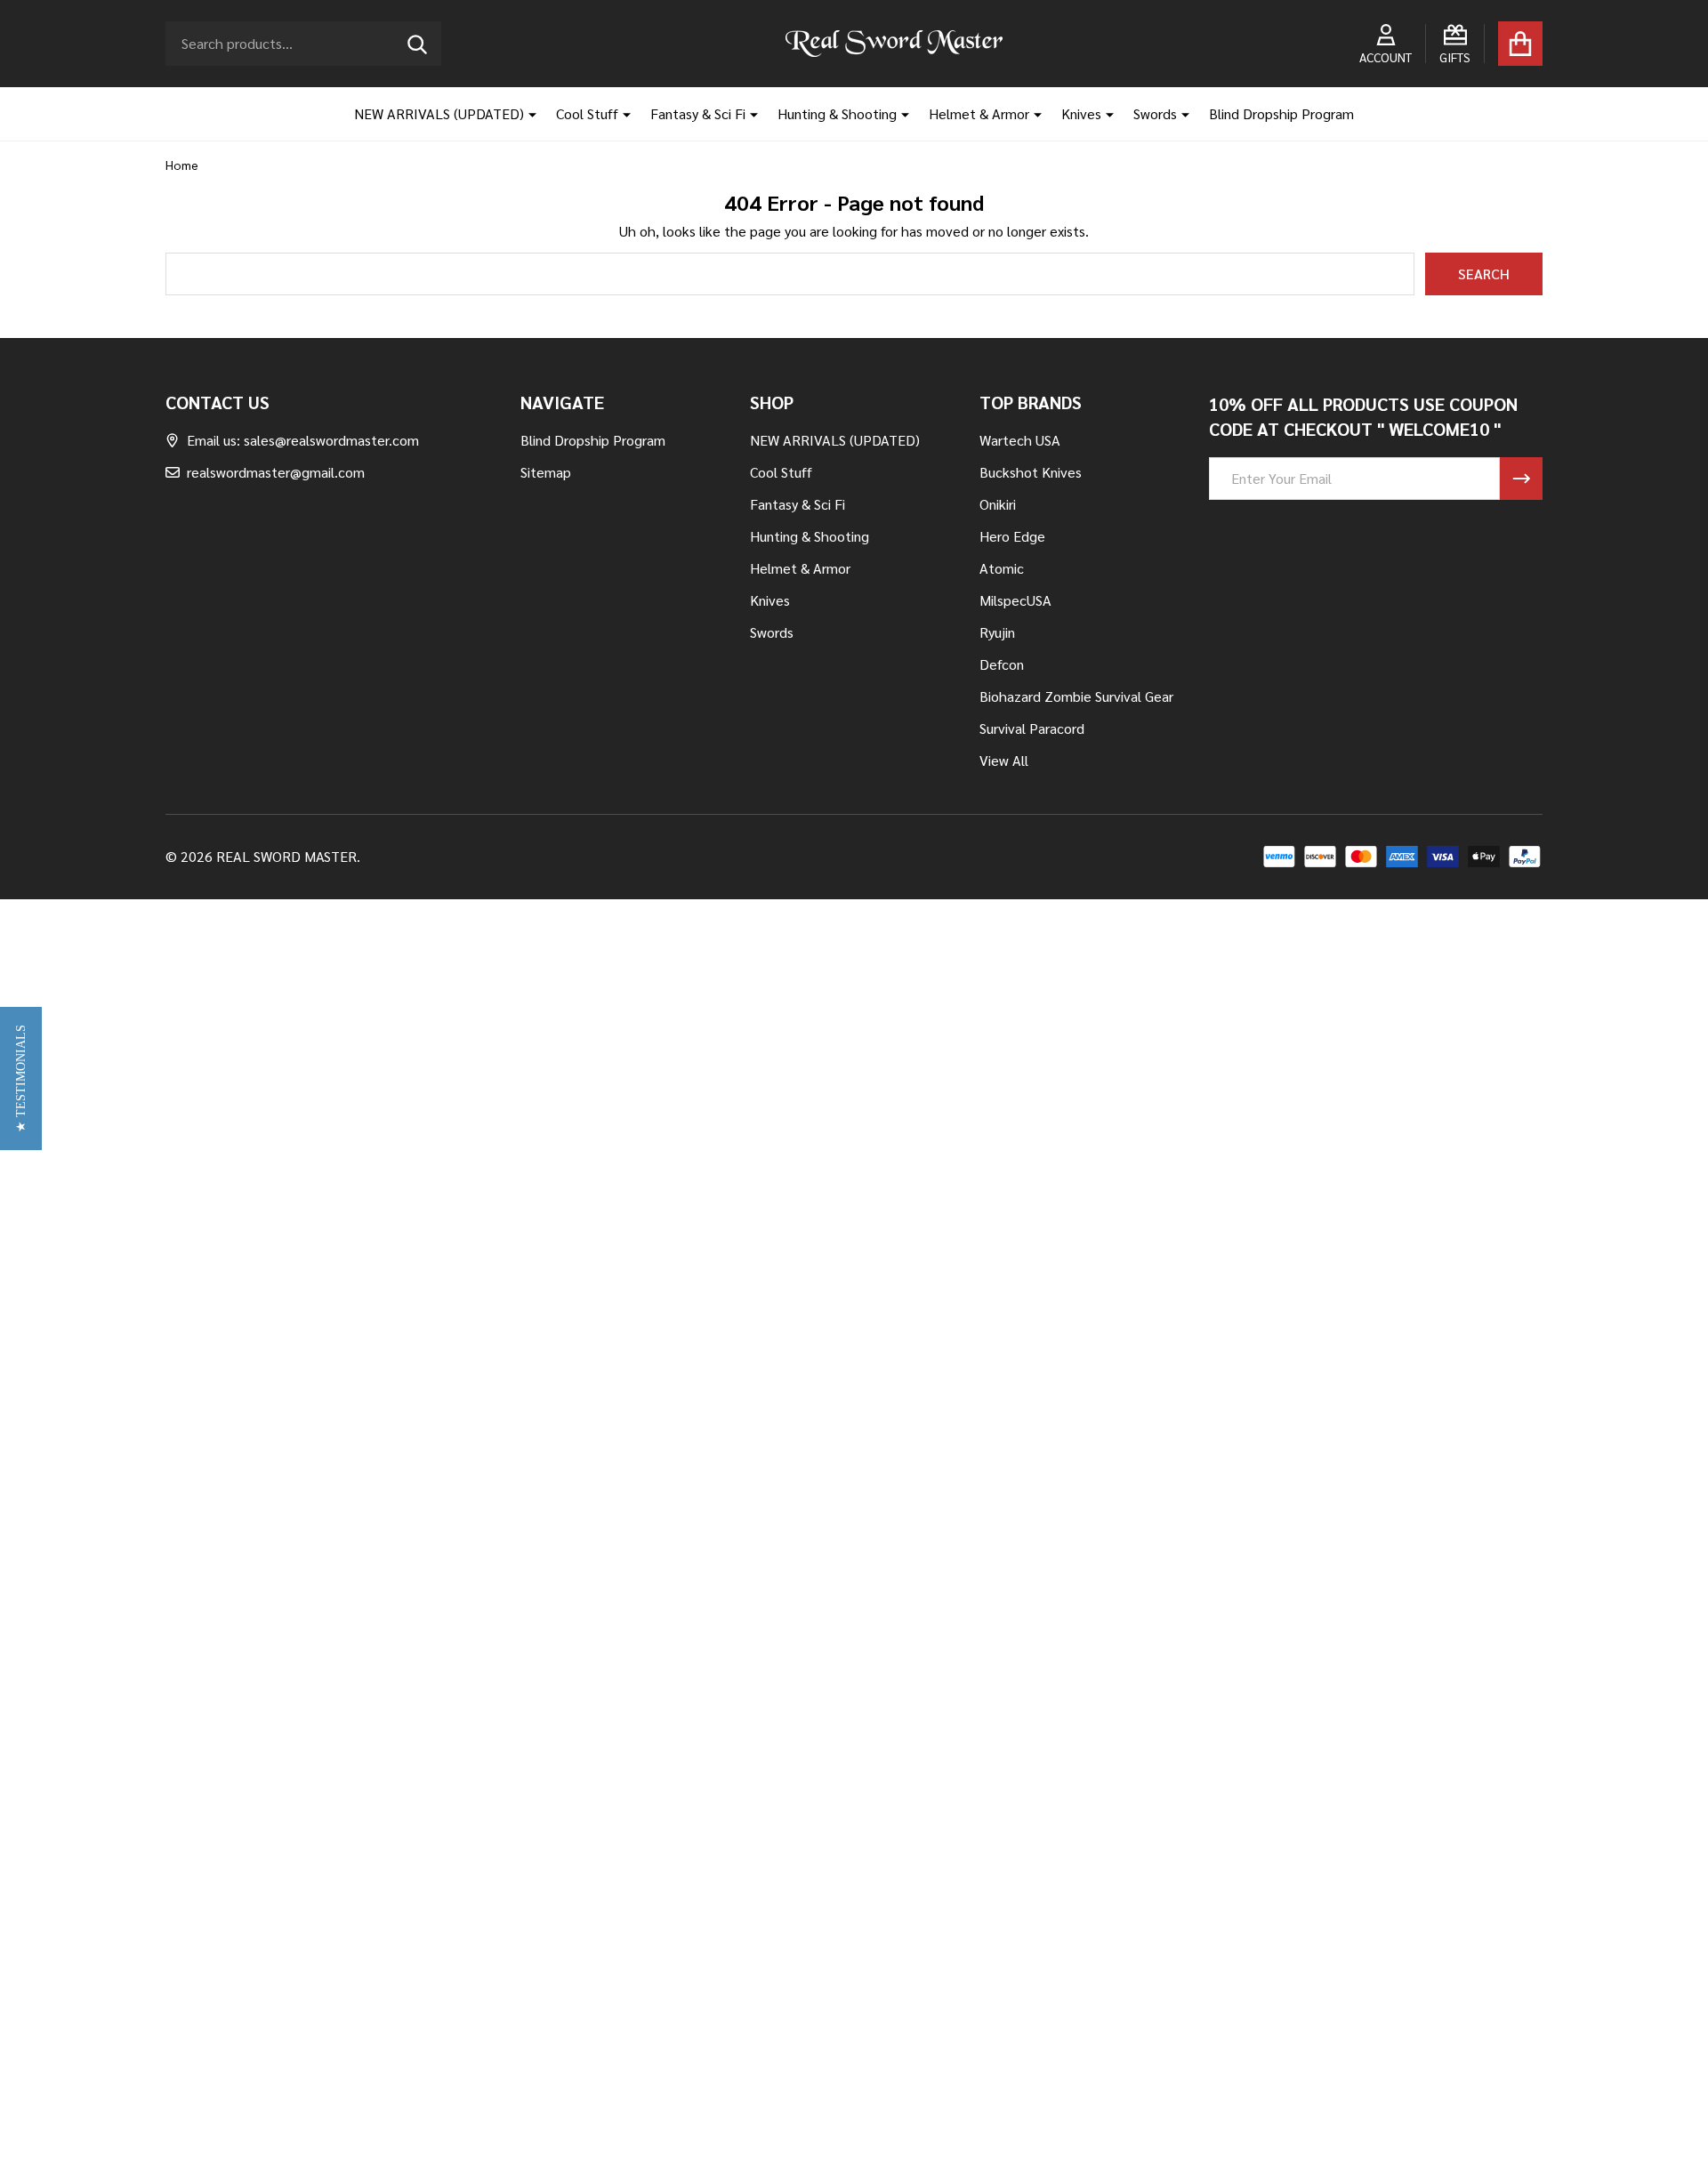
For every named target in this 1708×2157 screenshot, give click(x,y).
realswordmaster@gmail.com (276, 472)
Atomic (1002, 568)
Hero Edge (1012, 536)
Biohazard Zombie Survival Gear (1076, 696)
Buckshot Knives (1031, 472)
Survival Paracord (1032, 728)
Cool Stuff (587, 113)
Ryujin (997, 632)
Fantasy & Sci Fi (698, 113)
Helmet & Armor (979, 113)
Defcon (1002, 664)
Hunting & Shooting (837, 113)
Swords (1155, 113)
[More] (526, 114)
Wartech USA (1020, 440)
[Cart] (1520, 44)
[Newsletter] (1521, 479)
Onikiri (998, 504)
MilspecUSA (1015, 600)
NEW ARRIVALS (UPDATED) (439, 113)
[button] (21, 1078)
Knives (1081, 113)
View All (1004, 760)
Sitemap (546, 472)
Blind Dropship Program (1281, 113)
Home (182, 165)
